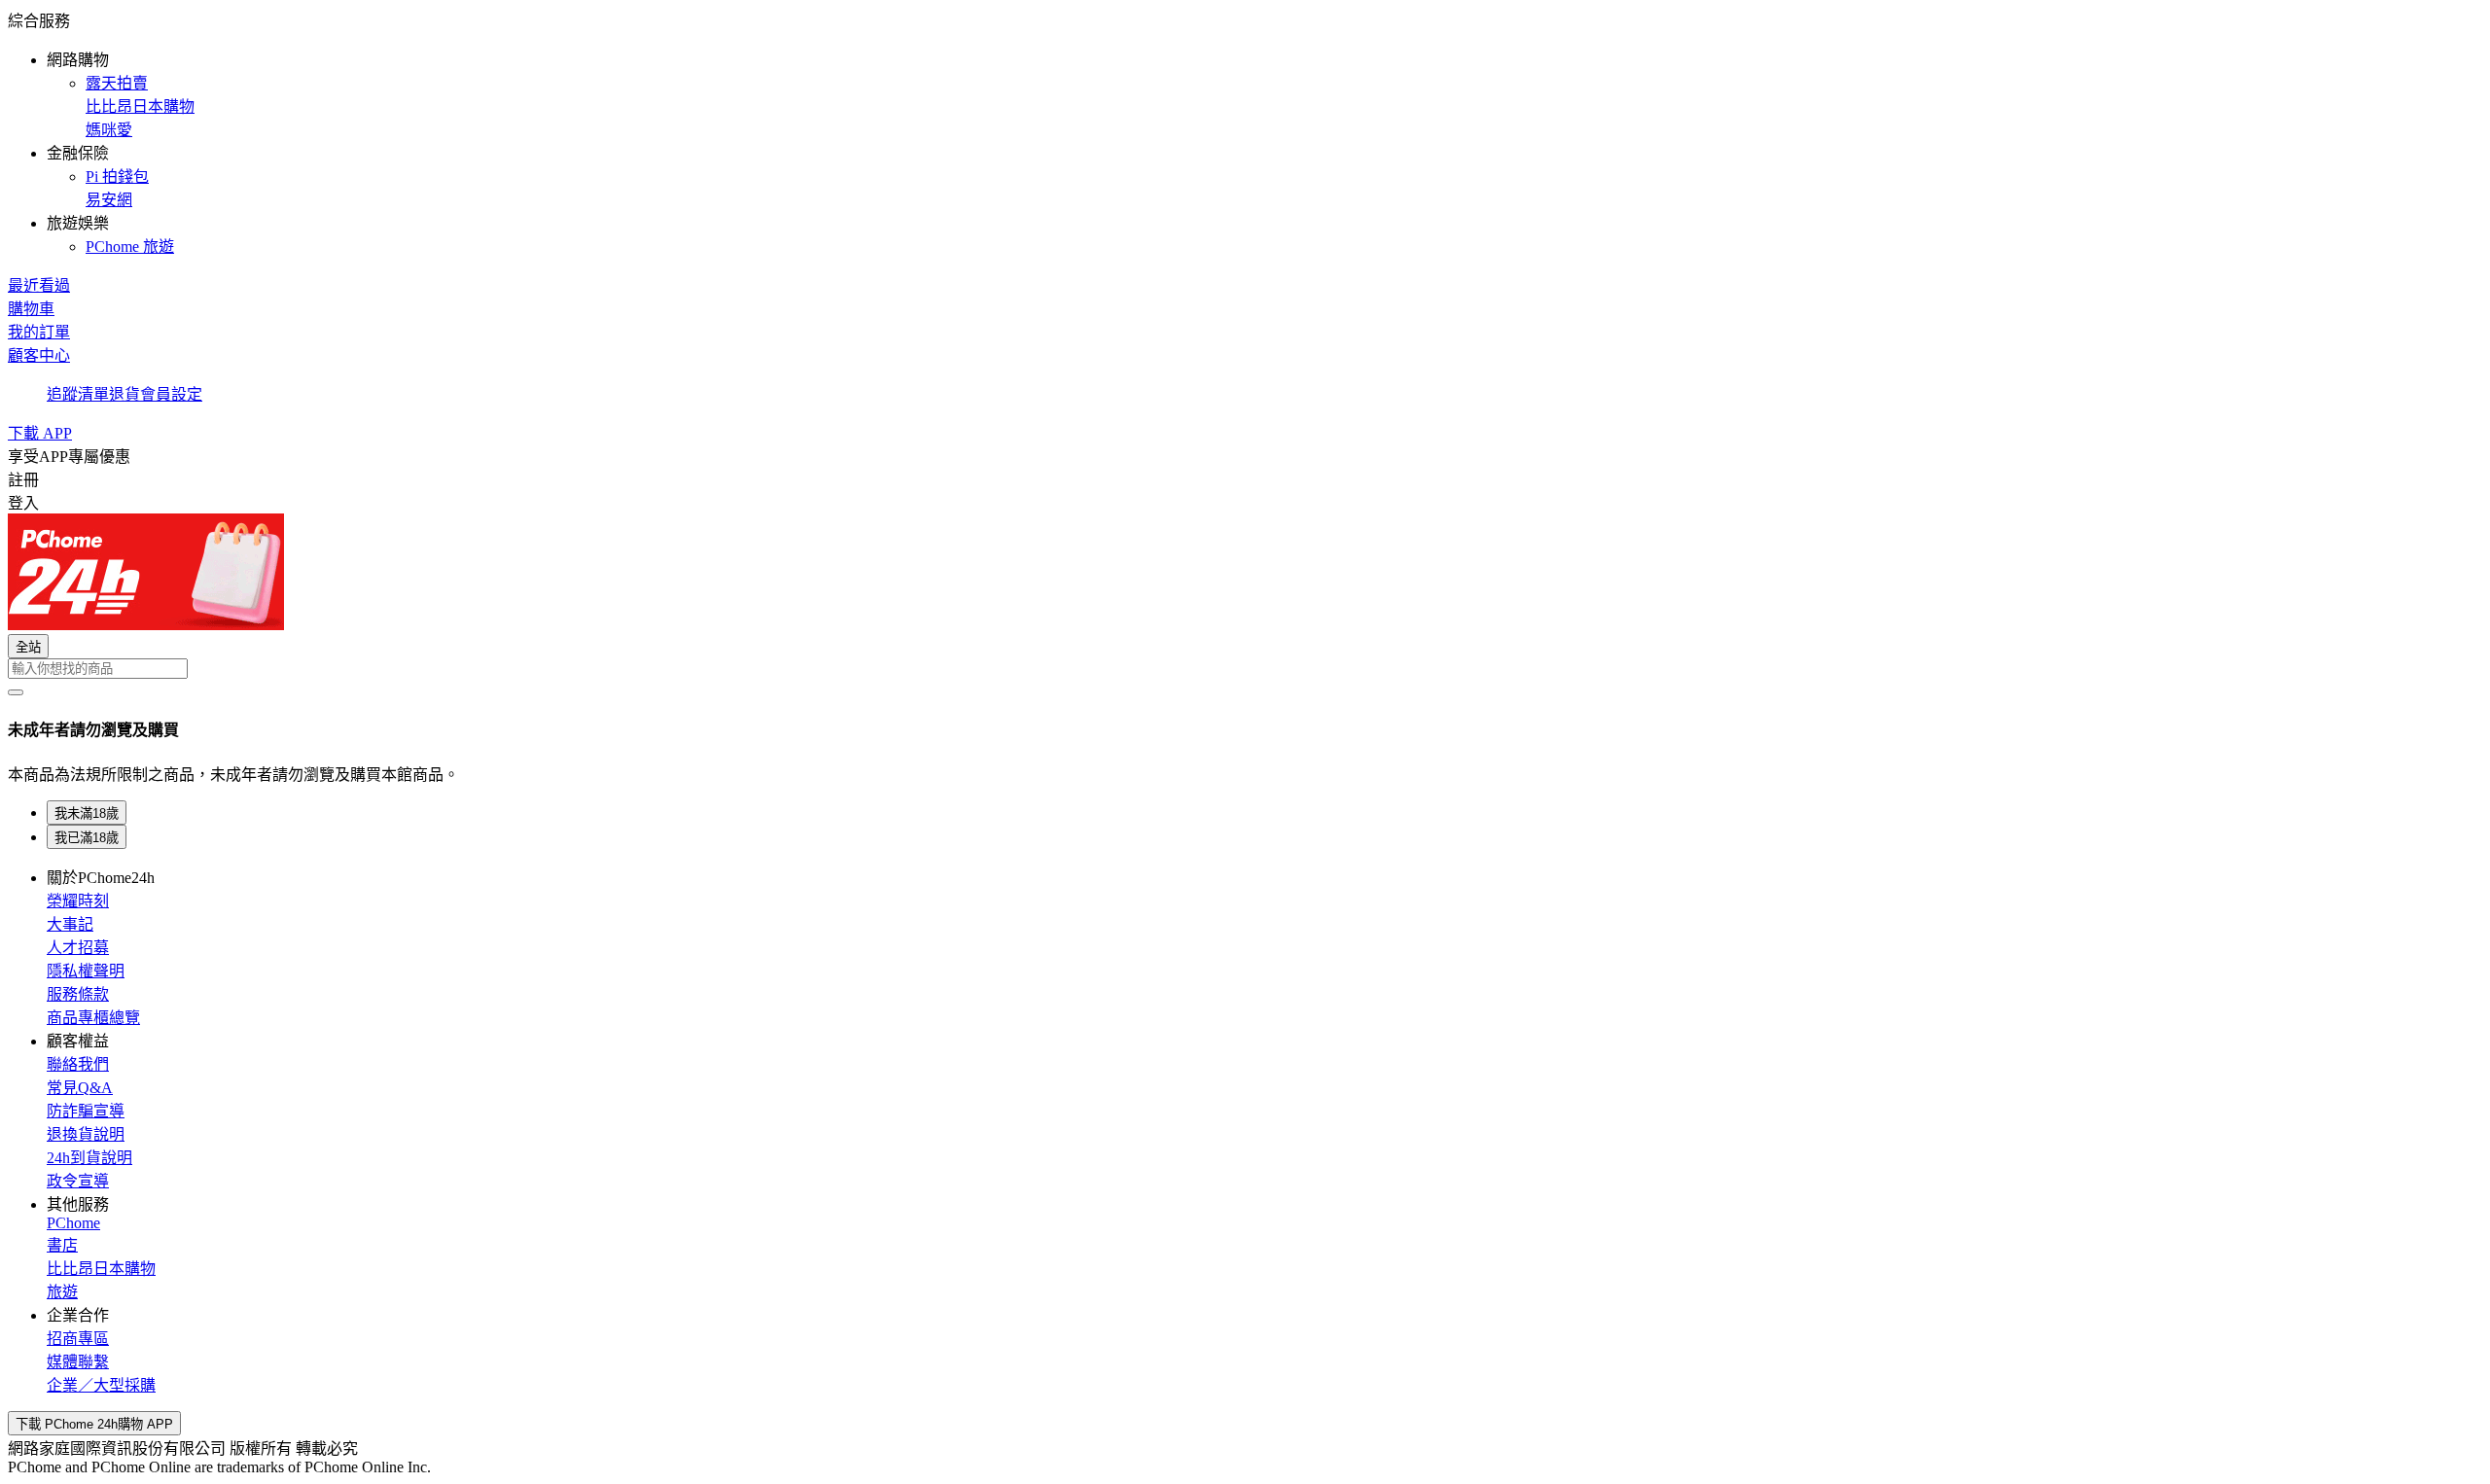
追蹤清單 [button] (78, 394)
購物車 (31, 309)
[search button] (16, 692)
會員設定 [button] (171, 394)
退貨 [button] (124, 394)
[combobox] (1245, 669)
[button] (1245, 132)
